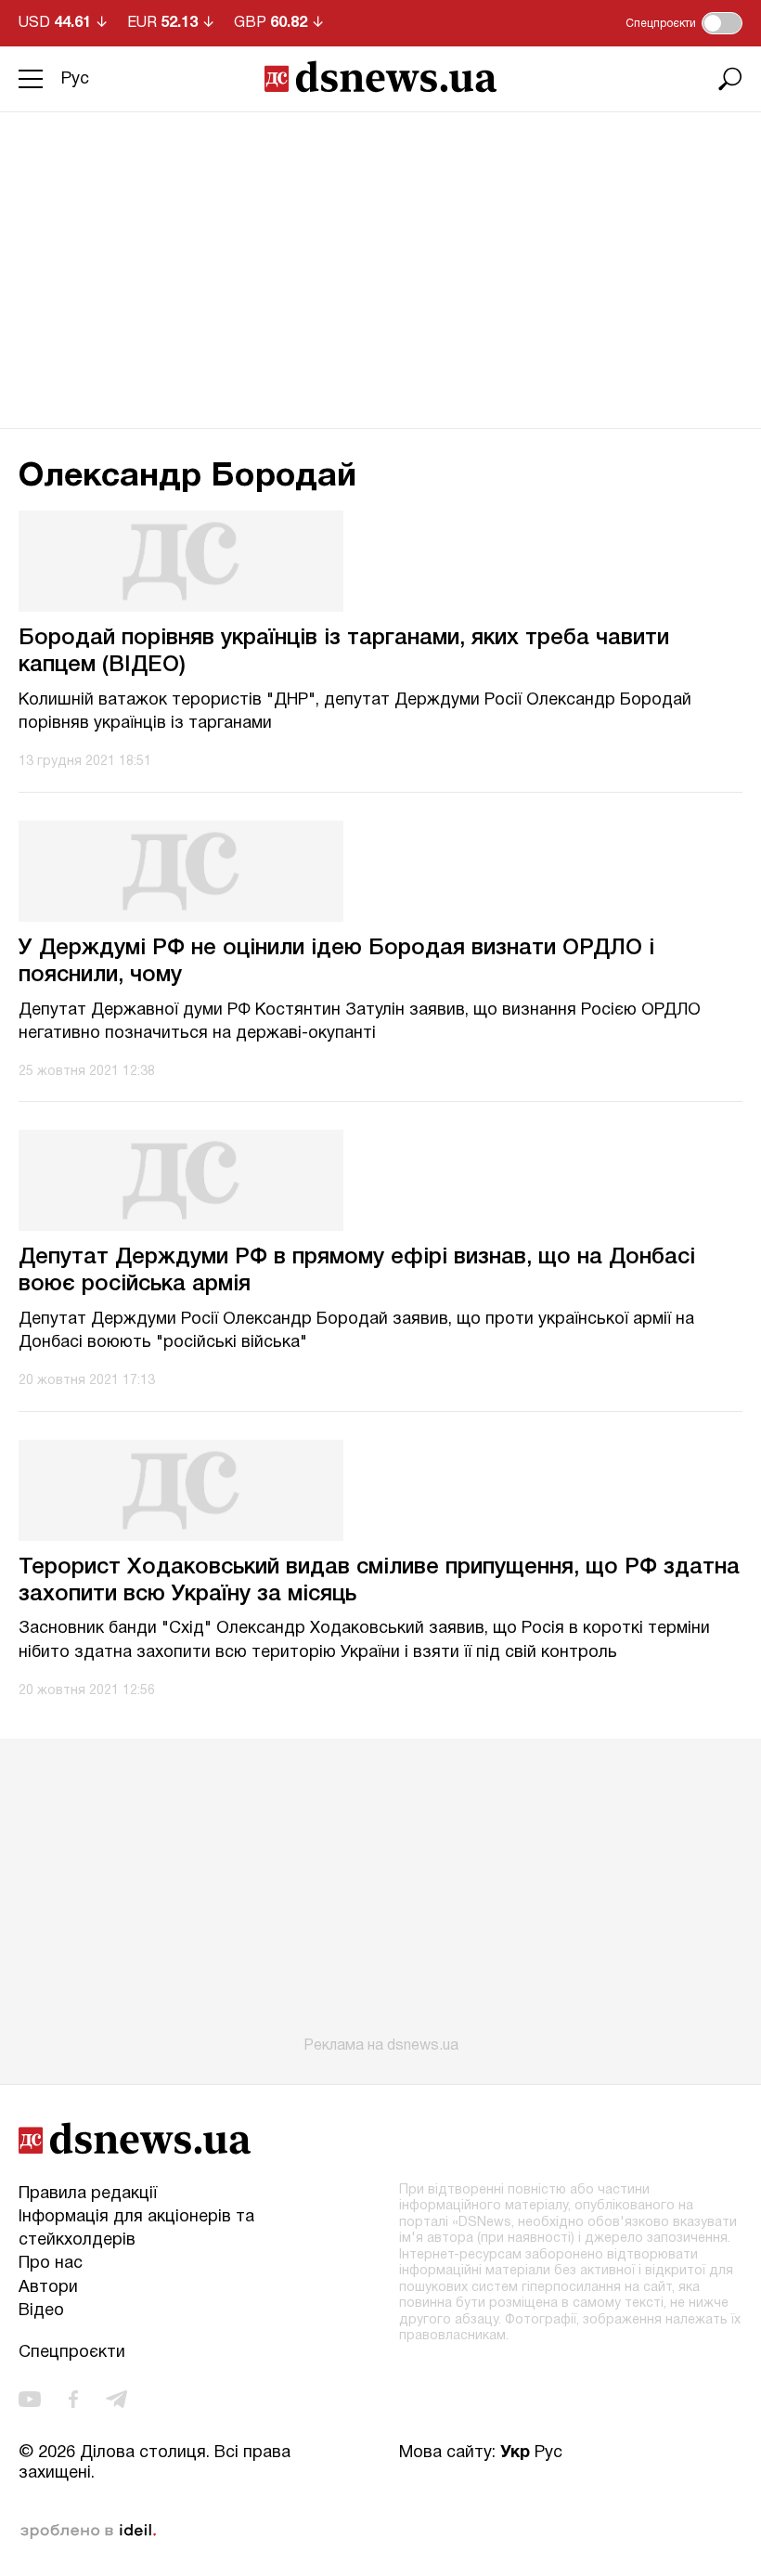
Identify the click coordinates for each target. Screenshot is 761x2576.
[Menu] (31, 79)
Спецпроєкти (72, 2353)
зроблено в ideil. (88, 2531)
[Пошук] (730, 79)
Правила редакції (88, 2194)
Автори (48, 2288)
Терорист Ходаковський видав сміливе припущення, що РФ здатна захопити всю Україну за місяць (379, 1581)
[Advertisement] (380, 252)
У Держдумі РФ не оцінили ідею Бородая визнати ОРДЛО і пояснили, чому (336, 962)
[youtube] (30, 2399)
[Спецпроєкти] (722, 23)
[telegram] (116, 2399)
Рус (75, 79)
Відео (41, 2311)
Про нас (51, 2264)
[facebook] (73, 2399)
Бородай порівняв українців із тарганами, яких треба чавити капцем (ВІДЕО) (344, 652)
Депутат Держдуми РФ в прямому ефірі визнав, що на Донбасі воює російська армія (357, 1271)
